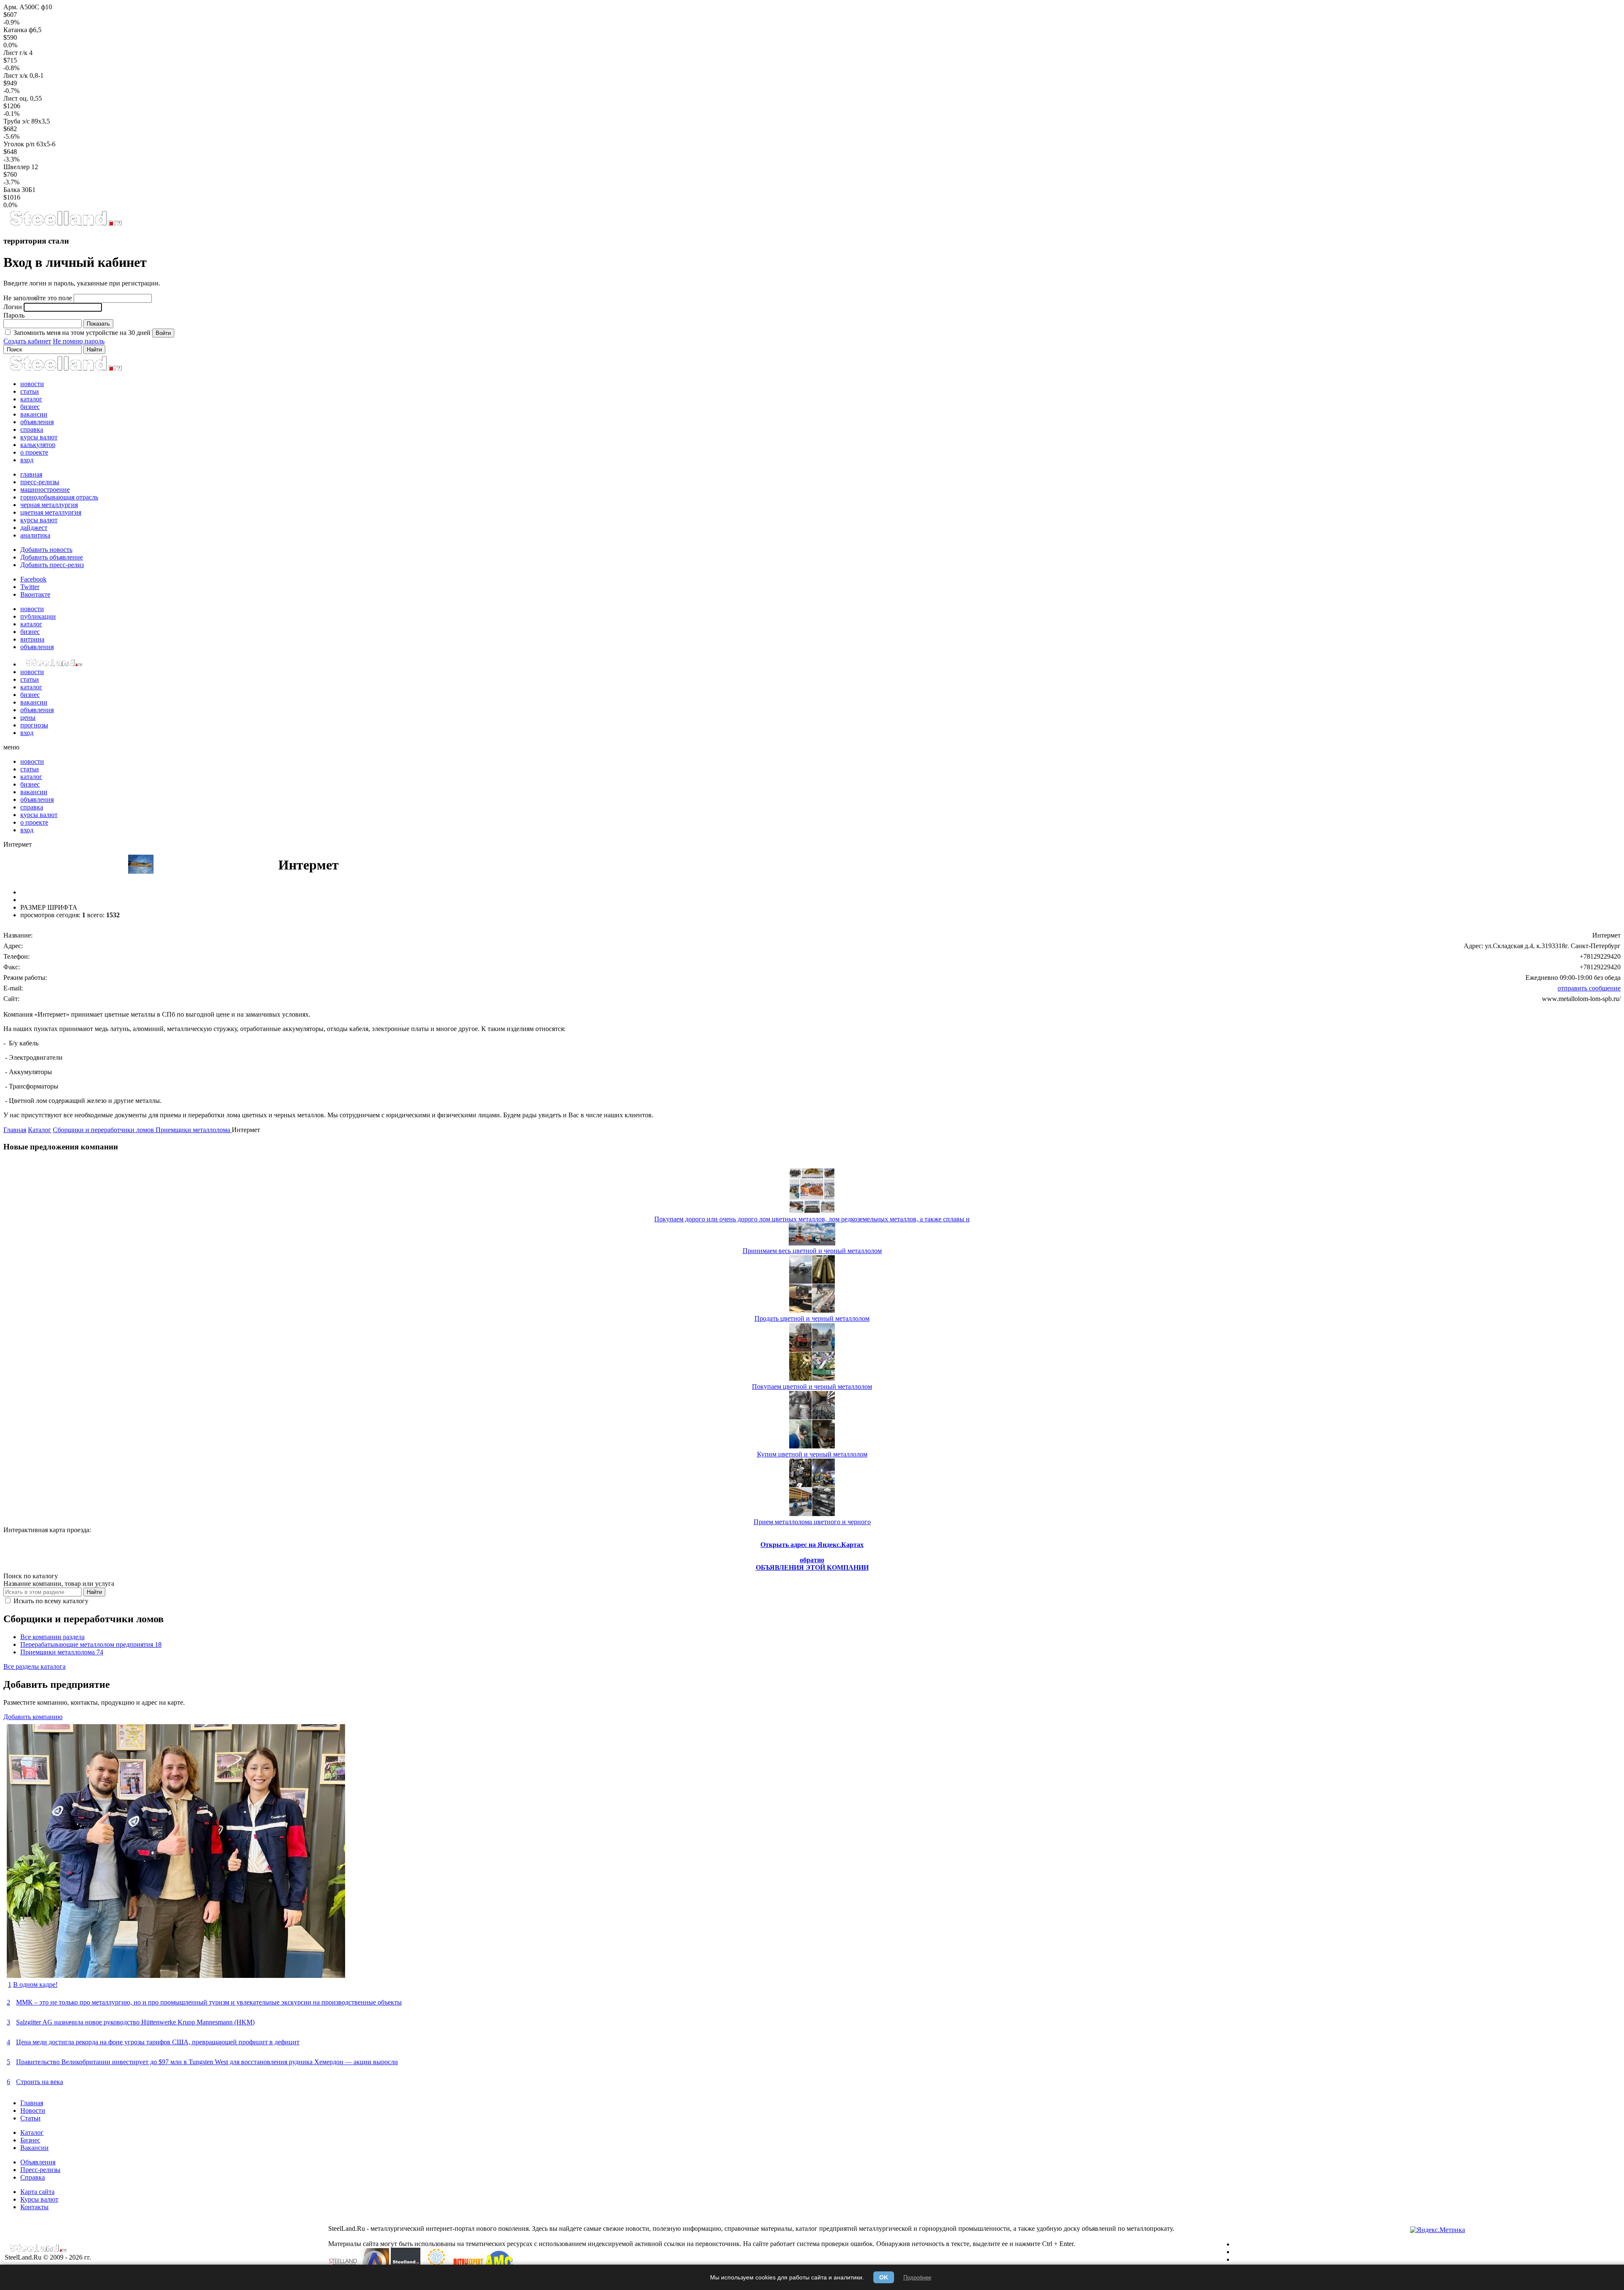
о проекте (34, 452)
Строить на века (40, 2082)
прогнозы (34, 725)
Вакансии (34, 2148)
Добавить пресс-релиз (52, 565)
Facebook (33, 579)
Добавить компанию (33, 1717)
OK (884, 2277)
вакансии (34, 414)
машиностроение (45, 490)
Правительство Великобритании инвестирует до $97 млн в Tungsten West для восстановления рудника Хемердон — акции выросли (207, 2062)
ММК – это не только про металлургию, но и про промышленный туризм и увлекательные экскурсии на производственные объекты (209, 2002)
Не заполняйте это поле (38, 298)
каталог (31, 399)
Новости (33, 2110)
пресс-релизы (40, 482)
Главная (15, 1130)
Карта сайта (37, 2192)
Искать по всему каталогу (50, 1601)
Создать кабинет (27, 341)
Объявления (38, 2162)
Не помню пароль (79, 341)
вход (27, 460)
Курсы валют (39, 2199)
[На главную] (65, 224)
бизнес (30, 407)
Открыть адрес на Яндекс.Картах (812, 1545)
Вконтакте (35, 594)
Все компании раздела (52, 1637)
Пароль (14, 315)
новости (32, 384)
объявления (37, 422)
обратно (812, 1560)
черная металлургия (49, 505)
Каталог (40, 1130)
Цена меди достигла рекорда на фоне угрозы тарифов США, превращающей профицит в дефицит (158, 2042)
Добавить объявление (52, 557)
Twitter (30, 587)
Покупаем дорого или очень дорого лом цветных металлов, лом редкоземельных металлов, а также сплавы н (812, 1219)
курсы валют (39, 437)
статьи (30, 391)
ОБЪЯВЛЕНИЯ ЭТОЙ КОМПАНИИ (812, 1567)
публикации (38, 616)
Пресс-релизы (40, 2170)
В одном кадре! (35, 1984)
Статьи (30, 2118)
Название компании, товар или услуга (59, 1584)
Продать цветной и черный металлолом (812, 1318)
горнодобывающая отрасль (59, 497)
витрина (32, 639)
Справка (33, 2177)
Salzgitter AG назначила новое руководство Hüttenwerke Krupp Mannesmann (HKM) (135, 2022)
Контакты (34, 2207)
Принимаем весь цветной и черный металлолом (812, 1251)
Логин (13, 307)
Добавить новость (46, 550)
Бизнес (30, 2140)
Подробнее (917, 2278)
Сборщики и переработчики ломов (104, 1130)
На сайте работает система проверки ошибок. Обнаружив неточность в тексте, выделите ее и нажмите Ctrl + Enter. (909, 2244)
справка (32, 429)
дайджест (34, 528)
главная (31, 474)
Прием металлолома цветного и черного (812, 1522)
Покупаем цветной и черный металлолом (812, 1386)
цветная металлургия (51, 512)
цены (28, 717)
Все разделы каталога (34, 1666)
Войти (163, 333)
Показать (98, 324)
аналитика (35, 535)
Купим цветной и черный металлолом (812, 1454)
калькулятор (38, 445)
